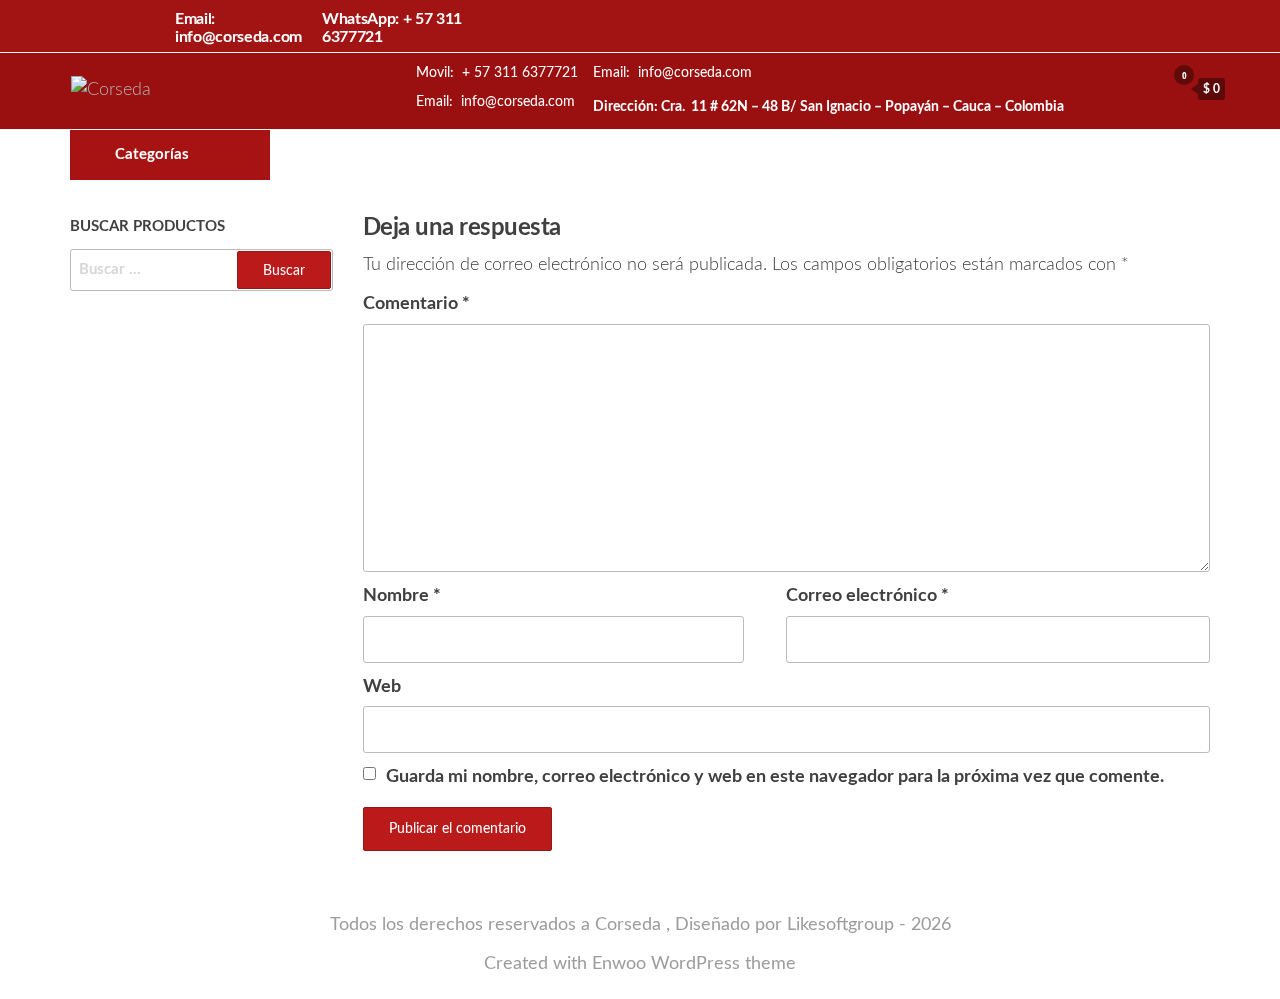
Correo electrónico (867, 596)
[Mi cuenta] (1145, 88)
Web (382, 687)
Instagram (740, 155)
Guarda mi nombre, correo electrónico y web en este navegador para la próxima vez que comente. (775, 777)
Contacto (774, 155)
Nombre (402, 596)
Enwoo (619, 964)
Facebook (706, 155)
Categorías (152, 154)
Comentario (416, 304)
